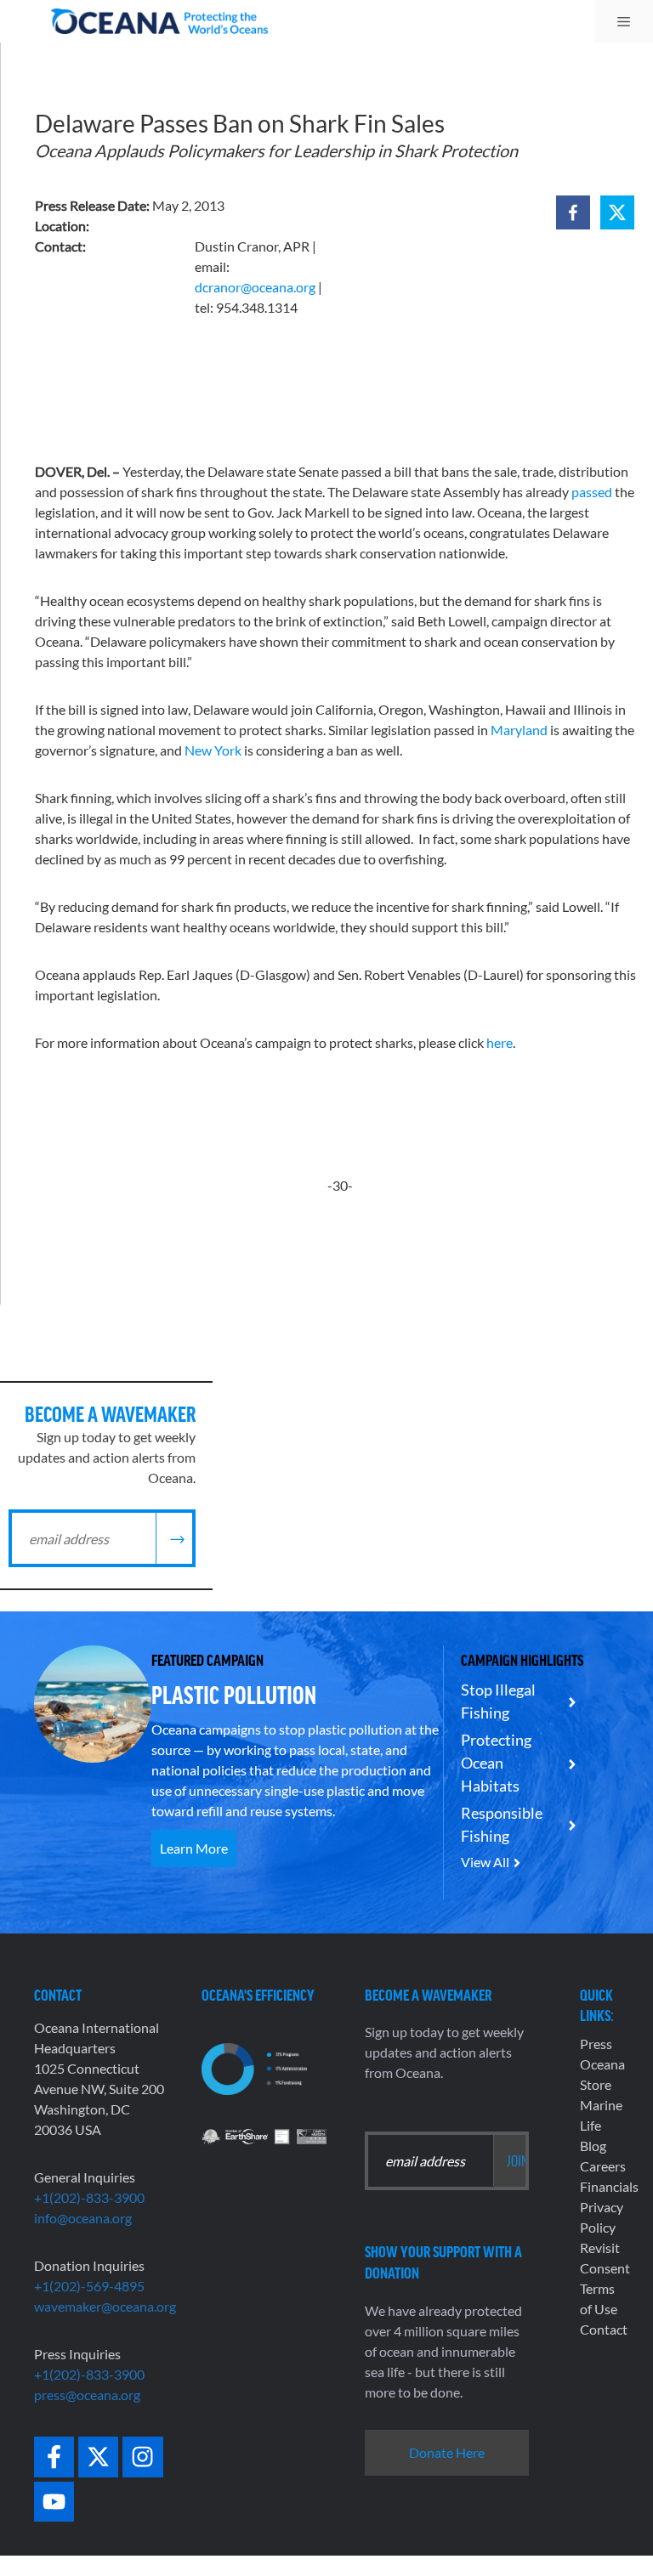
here (500, 1042)
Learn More (194, 1848)
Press (596, 2044)
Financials (609, 2186)
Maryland (519, 730)
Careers (603, 2166)
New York (213, 750)
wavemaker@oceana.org (105, 2306)
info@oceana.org (83, 2218)
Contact (604, 2329)
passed (592, 492)
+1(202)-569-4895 (89, 2286)
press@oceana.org (87, 2395)
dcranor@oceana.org (255, 287)
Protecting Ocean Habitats (496, 1763)
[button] (573, 212)
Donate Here (447, 2452)
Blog (593, 2146)
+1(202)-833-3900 (89, 2197)
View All (485, 1862)
